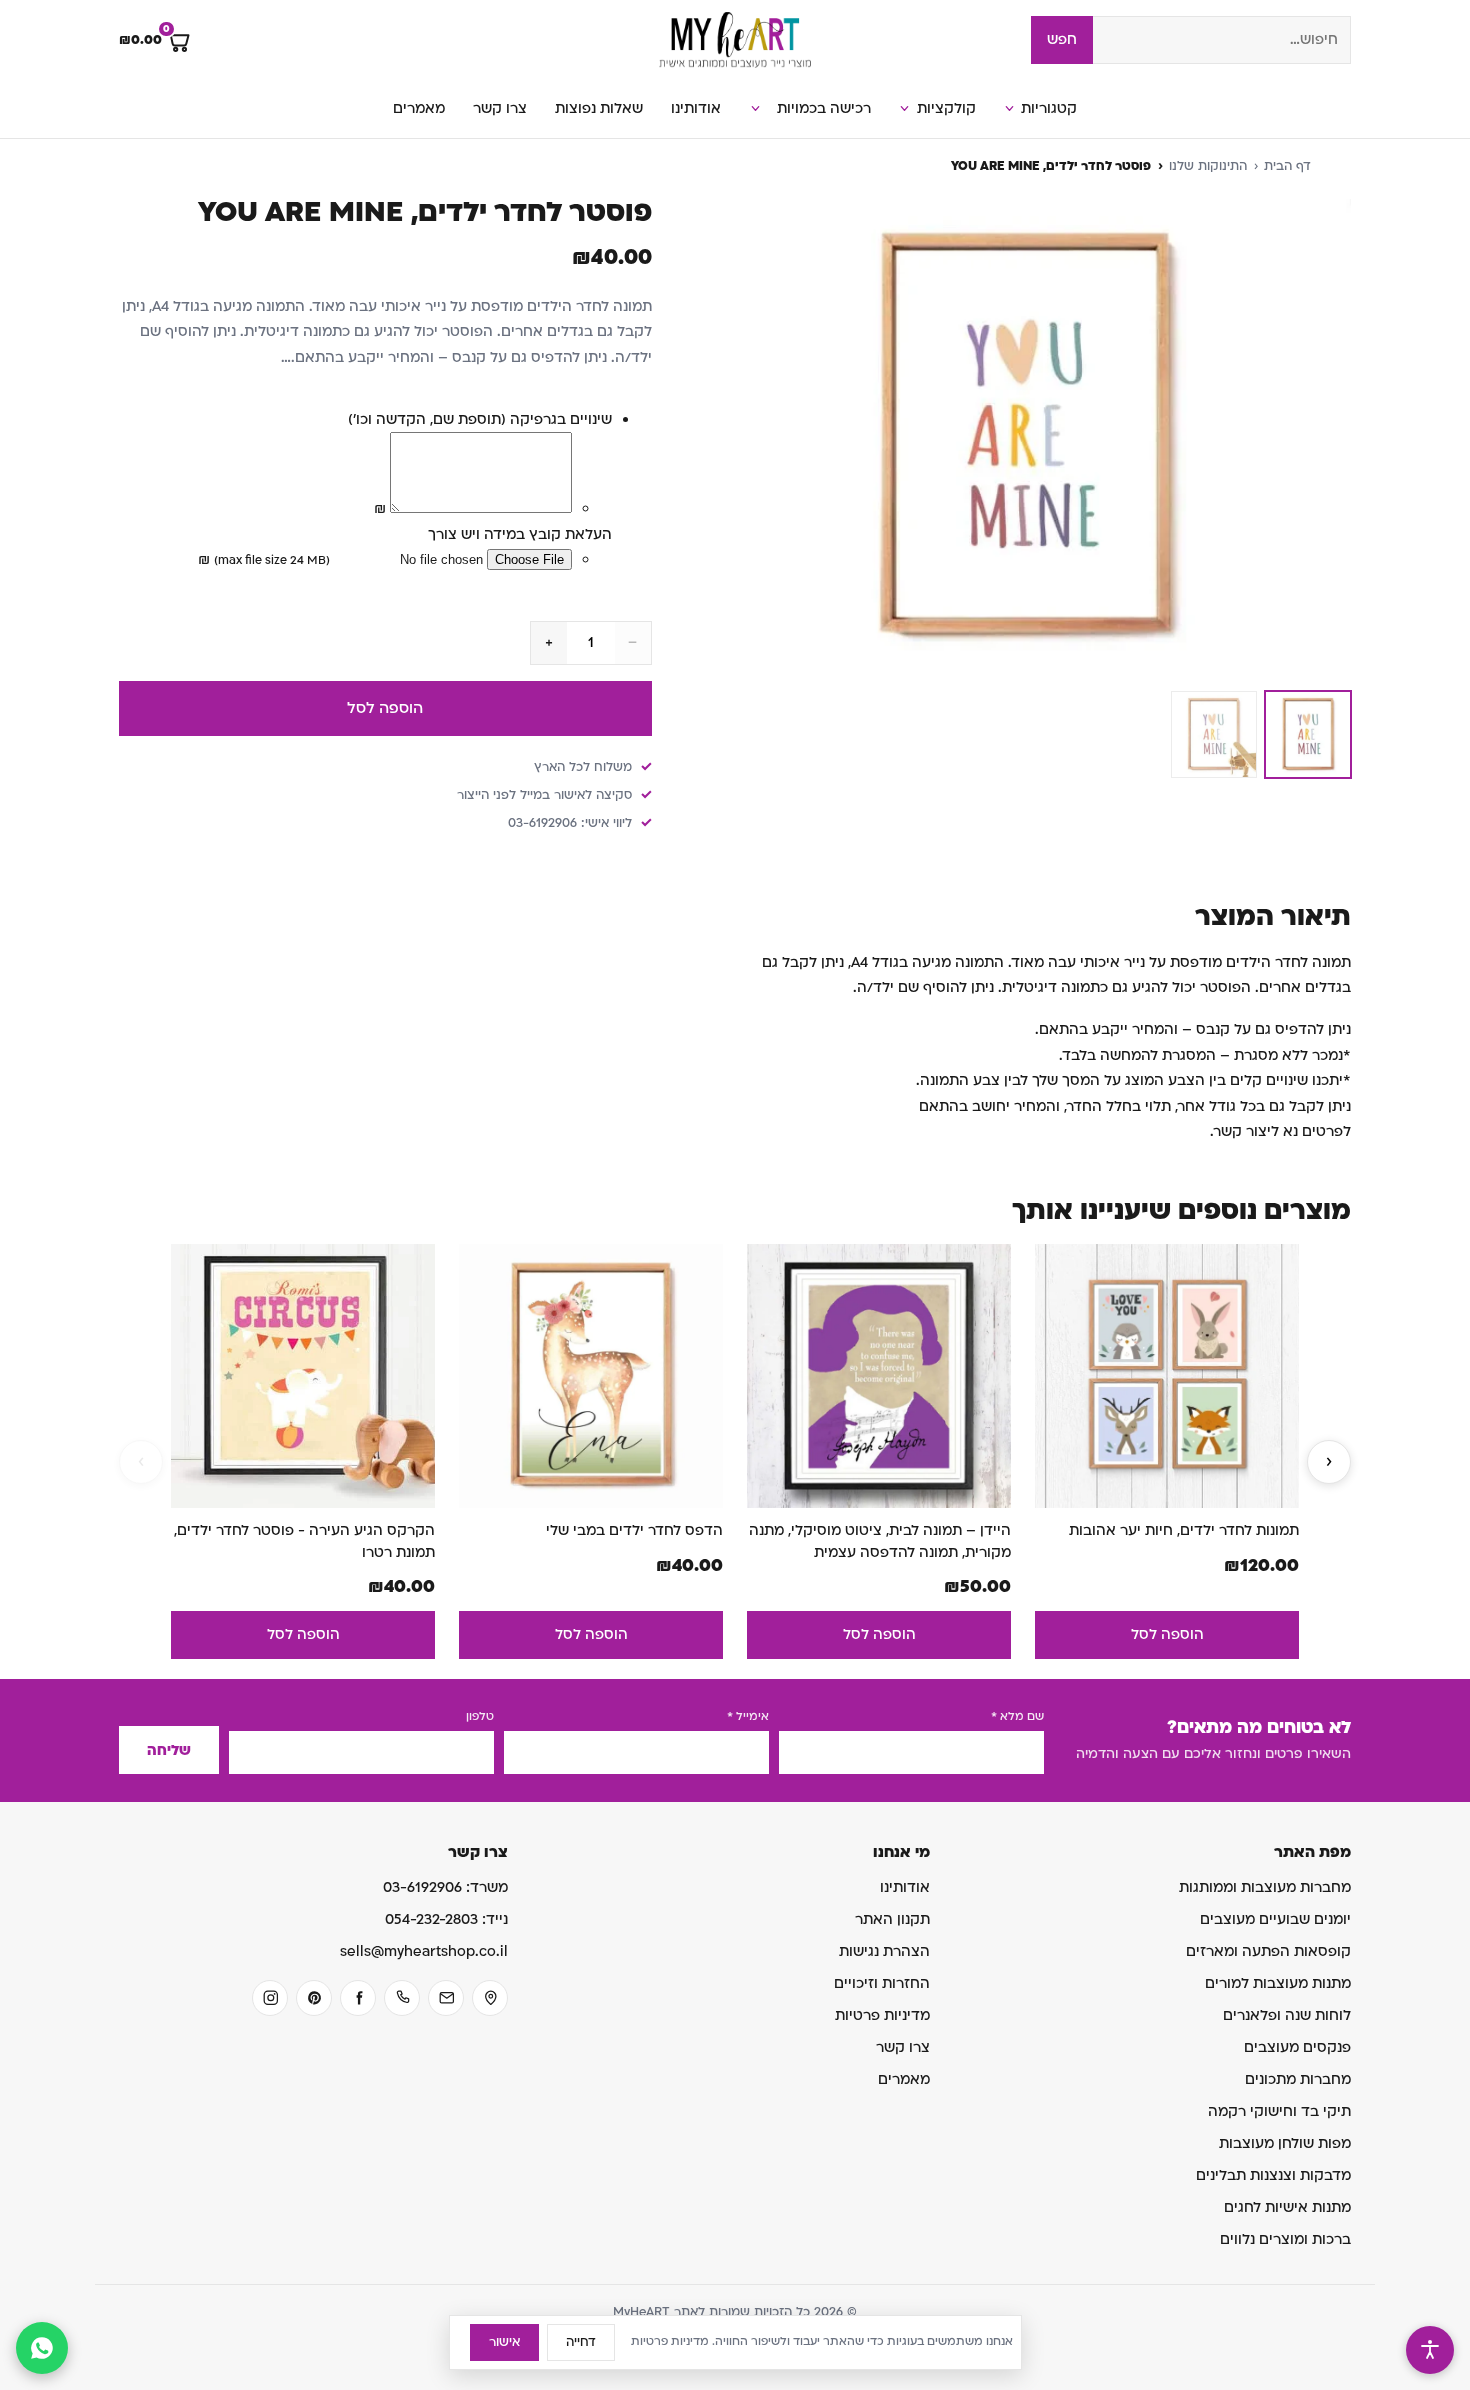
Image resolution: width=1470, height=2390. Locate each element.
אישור (504, 2342)
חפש (1062, 39)
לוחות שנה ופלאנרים (1287, 2015)
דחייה (581, 2342)
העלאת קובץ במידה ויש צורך (520, 534)
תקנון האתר (892, 1919)
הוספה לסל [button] (1167, 1634)
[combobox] (1222, 40)
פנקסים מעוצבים (1297, 2047)
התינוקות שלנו (1208, 166)
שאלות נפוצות (599, 108)
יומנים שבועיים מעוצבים (1275, 1919)
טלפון (480, 1716)
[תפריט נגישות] (1430, 2350)
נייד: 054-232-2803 (446, 1919)
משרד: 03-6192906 (445, 1887)
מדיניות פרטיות (882, 2015)
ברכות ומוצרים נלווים (1285, 2239)
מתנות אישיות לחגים (1287, 2207)
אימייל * (748, 1716)
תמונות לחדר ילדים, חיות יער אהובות (1184, 1530)
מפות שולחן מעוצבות (1285, 2143)
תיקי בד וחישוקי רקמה (1279, 2111)
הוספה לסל (385, 708)
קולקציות (946, 108)
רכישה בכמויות (824, 108)
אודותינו (696, 108)
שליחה (169, 1750)
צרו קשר (500, 108)
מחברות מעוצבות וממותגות (1265, 1887)
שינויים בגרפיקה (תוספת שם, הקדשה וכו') (480, 419)
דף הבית (1287, 166)
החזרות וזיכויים (882, 1983)
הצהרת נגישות (884, 1951)
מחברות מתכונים (1298, 2079)
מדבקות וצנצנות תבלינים (1273, 2175)
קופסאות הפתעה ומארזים (1268, 1951)
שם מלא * (1017, 1716)
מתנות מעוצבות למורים (1278, 1983)
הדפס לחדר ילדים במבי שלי (634, 1530)
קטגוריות (1049, 108)
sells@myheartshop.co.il (424, 1951)
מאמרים (419, 108)
